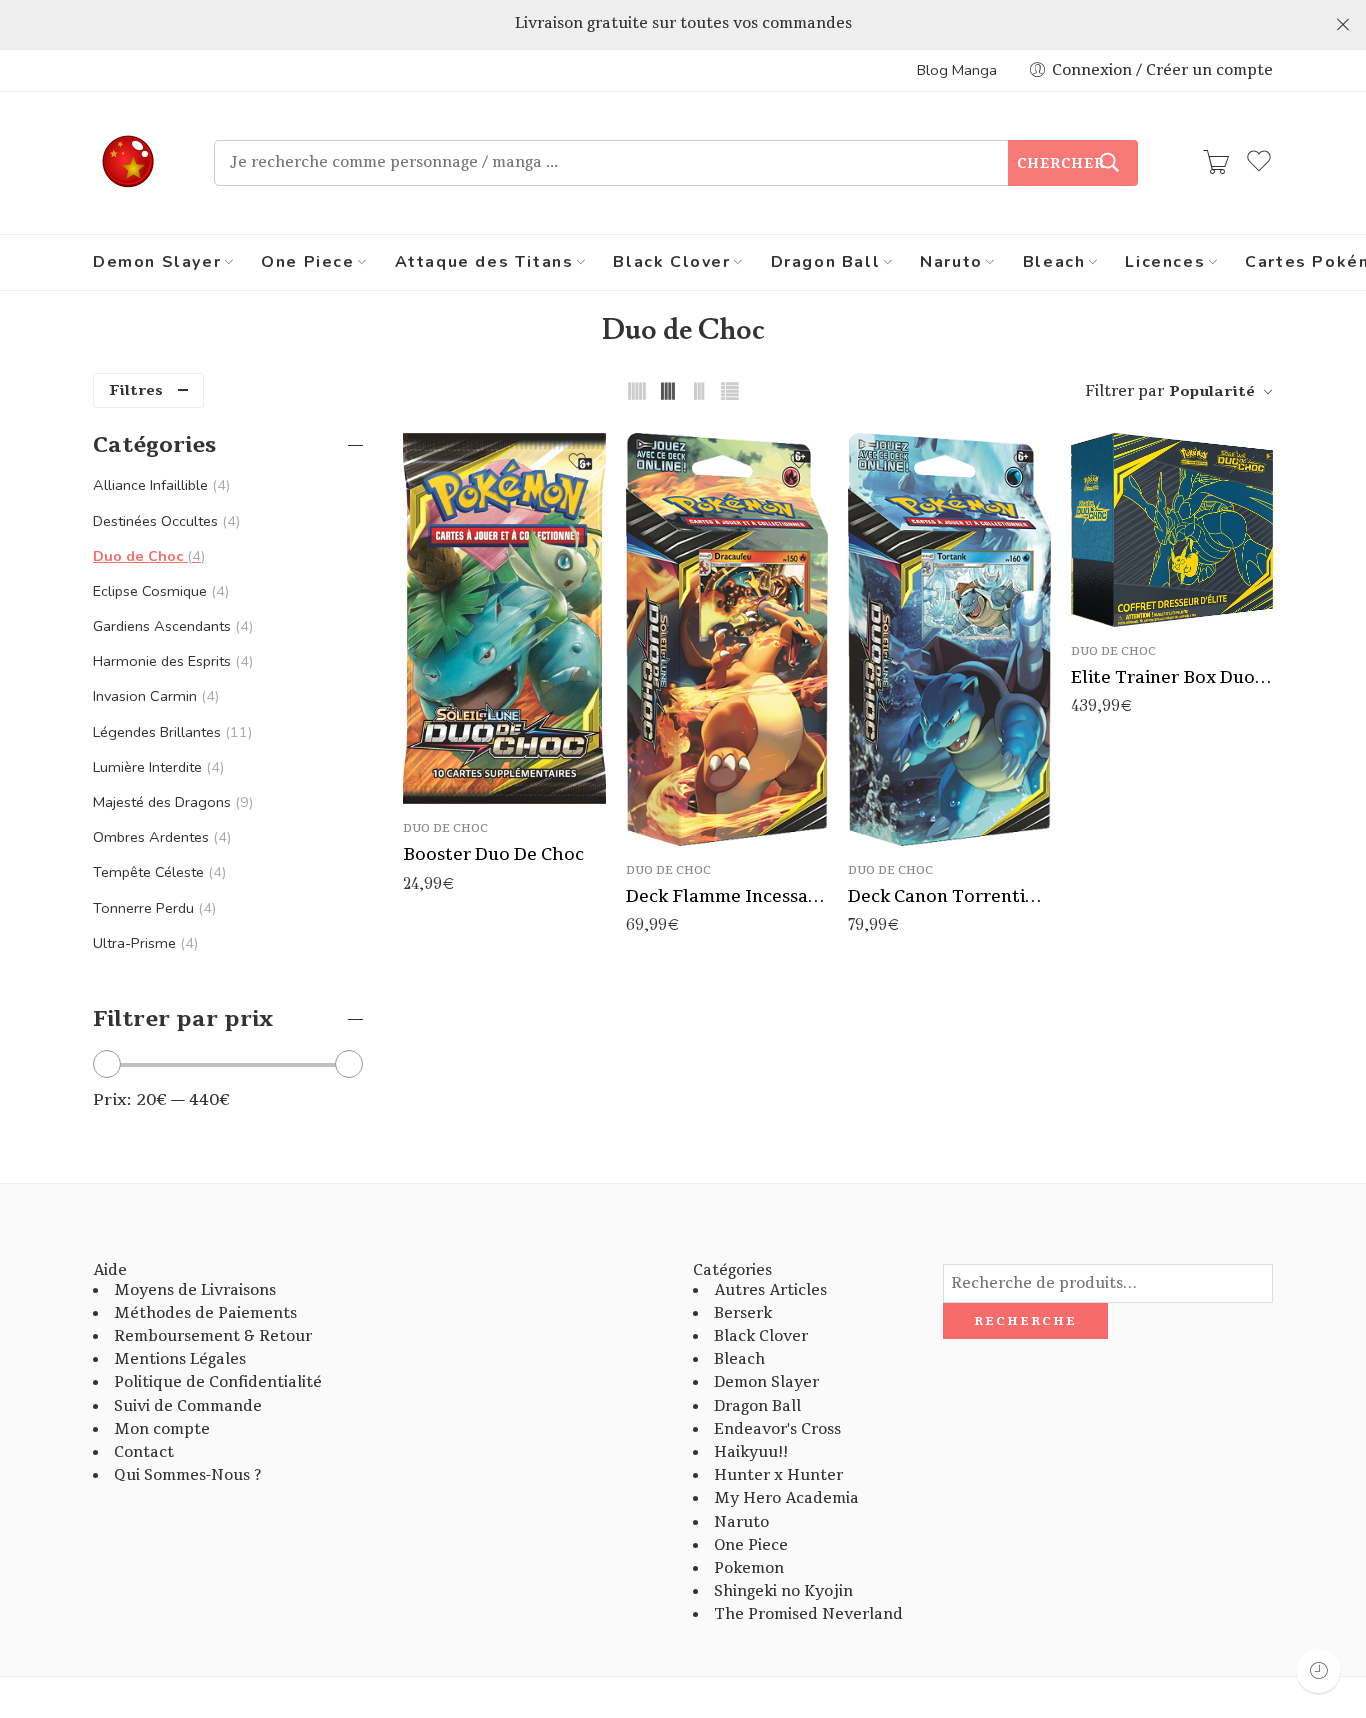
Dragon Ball (826, 262)
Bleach (1054, 262)
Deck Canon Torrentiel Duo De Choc (949, 896)
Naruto (951, 262)
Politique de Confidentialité (218, 1382)
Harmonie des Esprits (171, 661)
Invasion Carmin (154, 696)
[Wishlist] (577, 461)
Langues (876, 759)
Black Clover (671, 262)
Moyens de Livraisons (195, 1290)
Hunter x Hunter (778, 1475)
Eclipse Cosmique (159, 591)
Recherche (1025, 1321)
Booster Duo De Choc (493, 854)
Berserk (743, 1313)
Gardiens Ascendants (171, 626)
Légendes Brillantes (170, 732)
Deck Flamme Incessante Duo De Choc (727, 896)
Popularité (1212, 391)
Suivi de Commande (188, 1406)
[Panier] (1216, 163)
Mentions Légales (180, 1359)
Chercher (1061, 164)
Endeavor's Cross (777, 1429)
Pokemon (749, 1568)
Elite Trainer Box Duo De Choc (1172, 677)
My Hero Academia (786, 1498)
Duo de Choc (445, 828)
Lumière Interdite (156, 767)
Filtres (136, 390)
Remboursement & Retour (213, 1336)
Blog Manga (957, 70)
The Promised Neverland (808, 1614)
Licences (1165, 262)
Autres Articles (770, 1290)
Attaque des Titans (484, 262)
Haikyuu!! (751, 1452)
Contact (144, 1452)
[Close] (1343, 25)
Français (903, 787)
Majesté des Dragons (171, 802)
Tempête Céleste (157, 872)
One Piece (307, 262)
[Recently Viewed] (1318, 1670)
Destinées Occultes (164, 521)
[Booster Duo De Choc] (504, 618)
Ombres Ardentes (160, 837)
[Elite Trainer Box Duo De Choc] (1172, 529)
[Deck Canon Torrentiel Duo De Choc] (949, 639)
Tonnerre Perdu (152, 908)
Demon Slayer (157, 262)
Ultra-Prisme (143, 943)
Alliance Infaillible (159, 485)
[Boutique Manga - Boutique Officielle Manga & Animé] (128, 163)
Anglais (903, 817)
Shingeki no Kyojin (783, 1591)
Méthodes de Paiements (205, 1313)
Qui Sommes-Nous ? (187, 1475)
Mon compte (162, 1429)
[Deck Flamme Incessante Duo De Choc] (727, 639)
